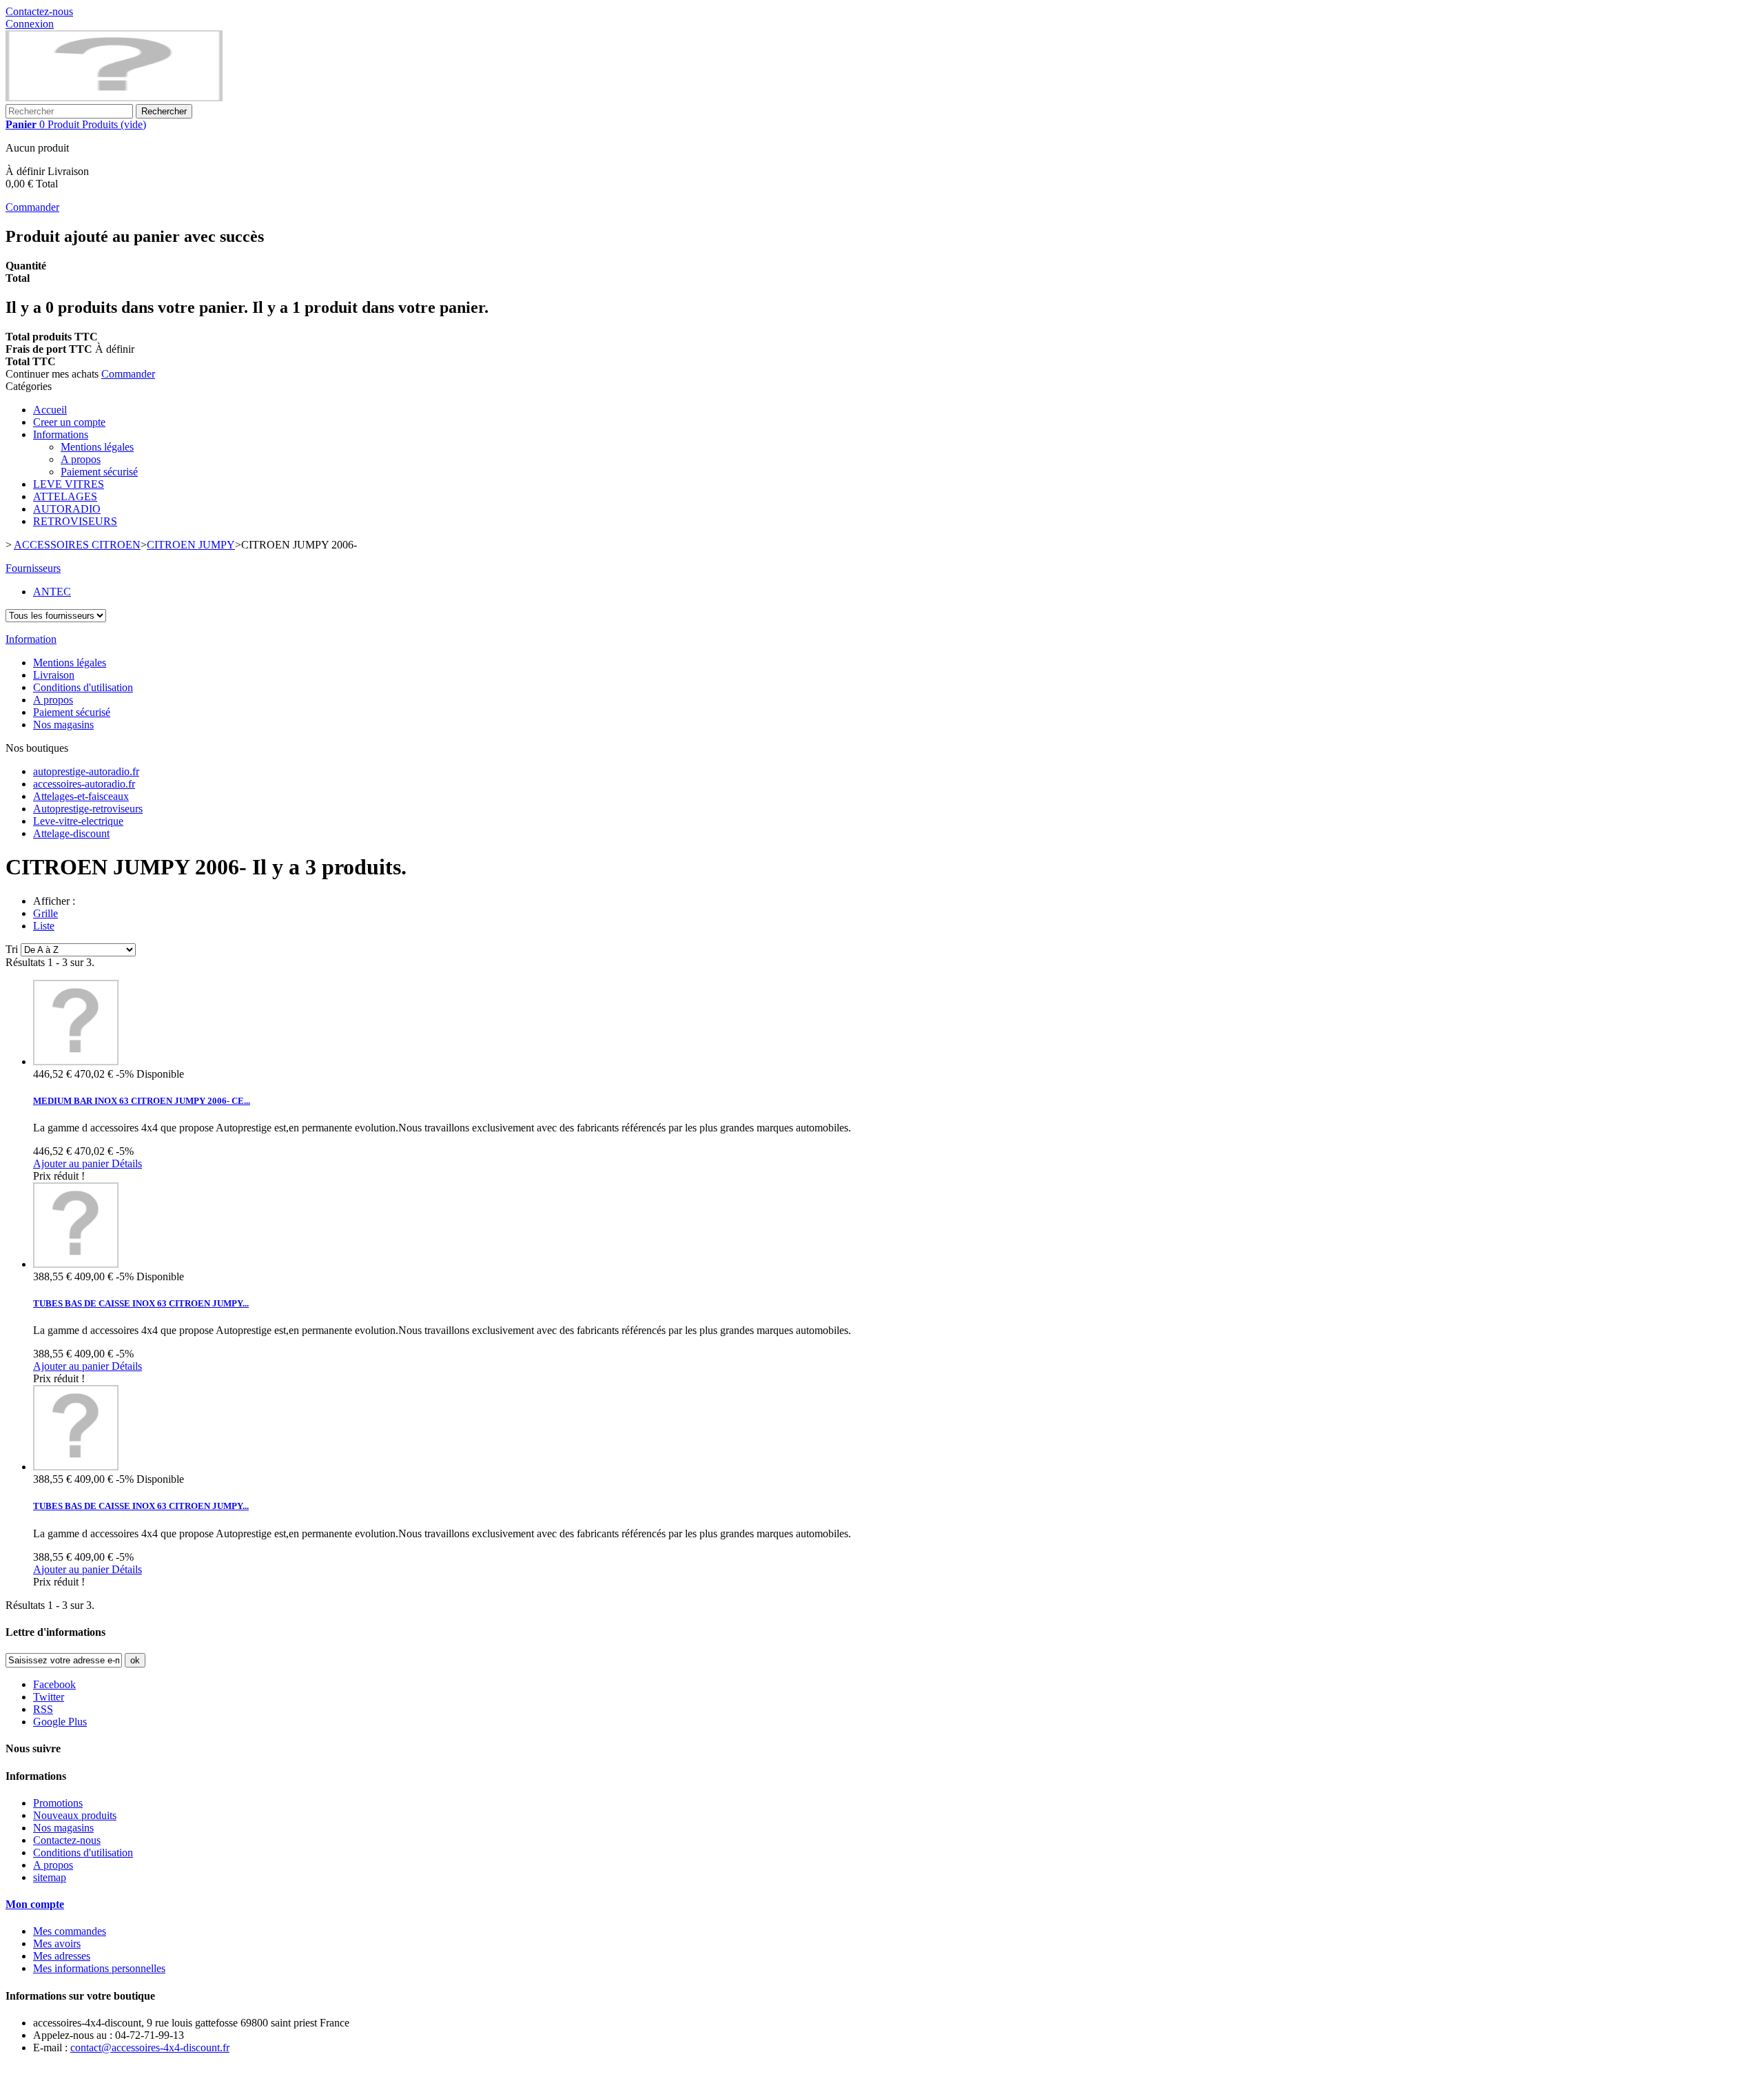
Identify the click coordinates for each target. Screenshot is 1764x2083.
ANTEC (52, 592)
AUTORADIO (67, 509)
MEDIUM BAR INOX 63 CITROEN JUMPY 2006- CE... (142, 1101)
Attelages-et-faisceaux (81, 796)
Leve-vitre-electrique (78, 821)
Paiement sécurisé (99, 472)
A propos (81, 459)
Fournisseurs (33, 568)
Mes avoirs (57, 1943)
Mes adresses (62, 1956)
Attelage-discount (71, 833)
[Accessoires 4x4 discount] (114, 98)
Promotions (58, 1803)
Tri (12, 949)
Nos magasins (63, 725)
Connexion (30, 24)
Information (31, 639)
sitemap (50, 1877)
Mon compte (35, 1904)
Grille (45, 913)
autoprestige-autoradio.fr (86, 771)
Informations (61, 434)
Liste (44, 926)
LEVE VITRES (69, 484)
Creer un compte (69, 422)
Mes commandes (70, 1931)
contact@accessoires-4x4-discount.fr (150, 2048)
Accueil (50, 410)
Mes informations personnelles (99, 1968)
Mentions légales (97, 447)
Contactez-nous (39, 11)
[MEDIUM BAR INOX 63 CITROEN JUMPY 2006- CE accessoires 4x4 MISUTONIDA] (76, 1061)
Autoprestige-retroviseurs (88, 809)
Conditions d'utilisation (83, 687)
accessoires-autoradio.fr (84, 784)
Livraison (54, 675)
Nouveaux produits (75, 1815)
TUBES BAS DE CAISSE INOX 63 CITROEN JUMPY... (141, 1303)
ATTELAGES (65, 496)
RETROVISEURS (75, 521)
